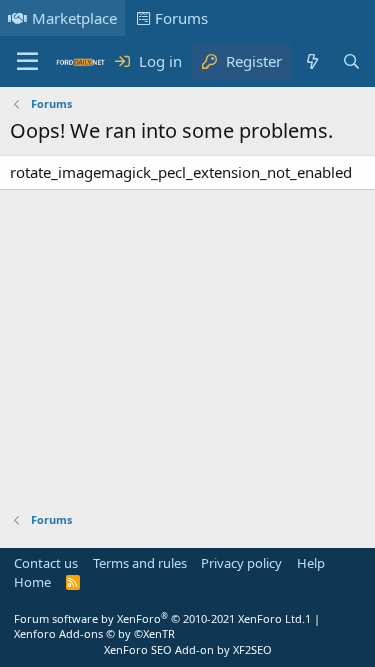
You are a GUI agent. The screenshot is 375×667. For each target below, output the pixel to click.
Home (32, 582)
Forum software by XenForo (159, 618)
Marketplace (74, 18)
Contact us (46, 563)
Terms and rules (140, 563)
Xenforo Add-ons (94, 633)
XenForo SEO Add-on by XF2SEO (188, 649)
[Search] (351, 61)
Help (311, 563)
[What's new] (311, 61)
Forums (181, 18)
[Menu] (27, 62)
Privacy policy (241, 563)
